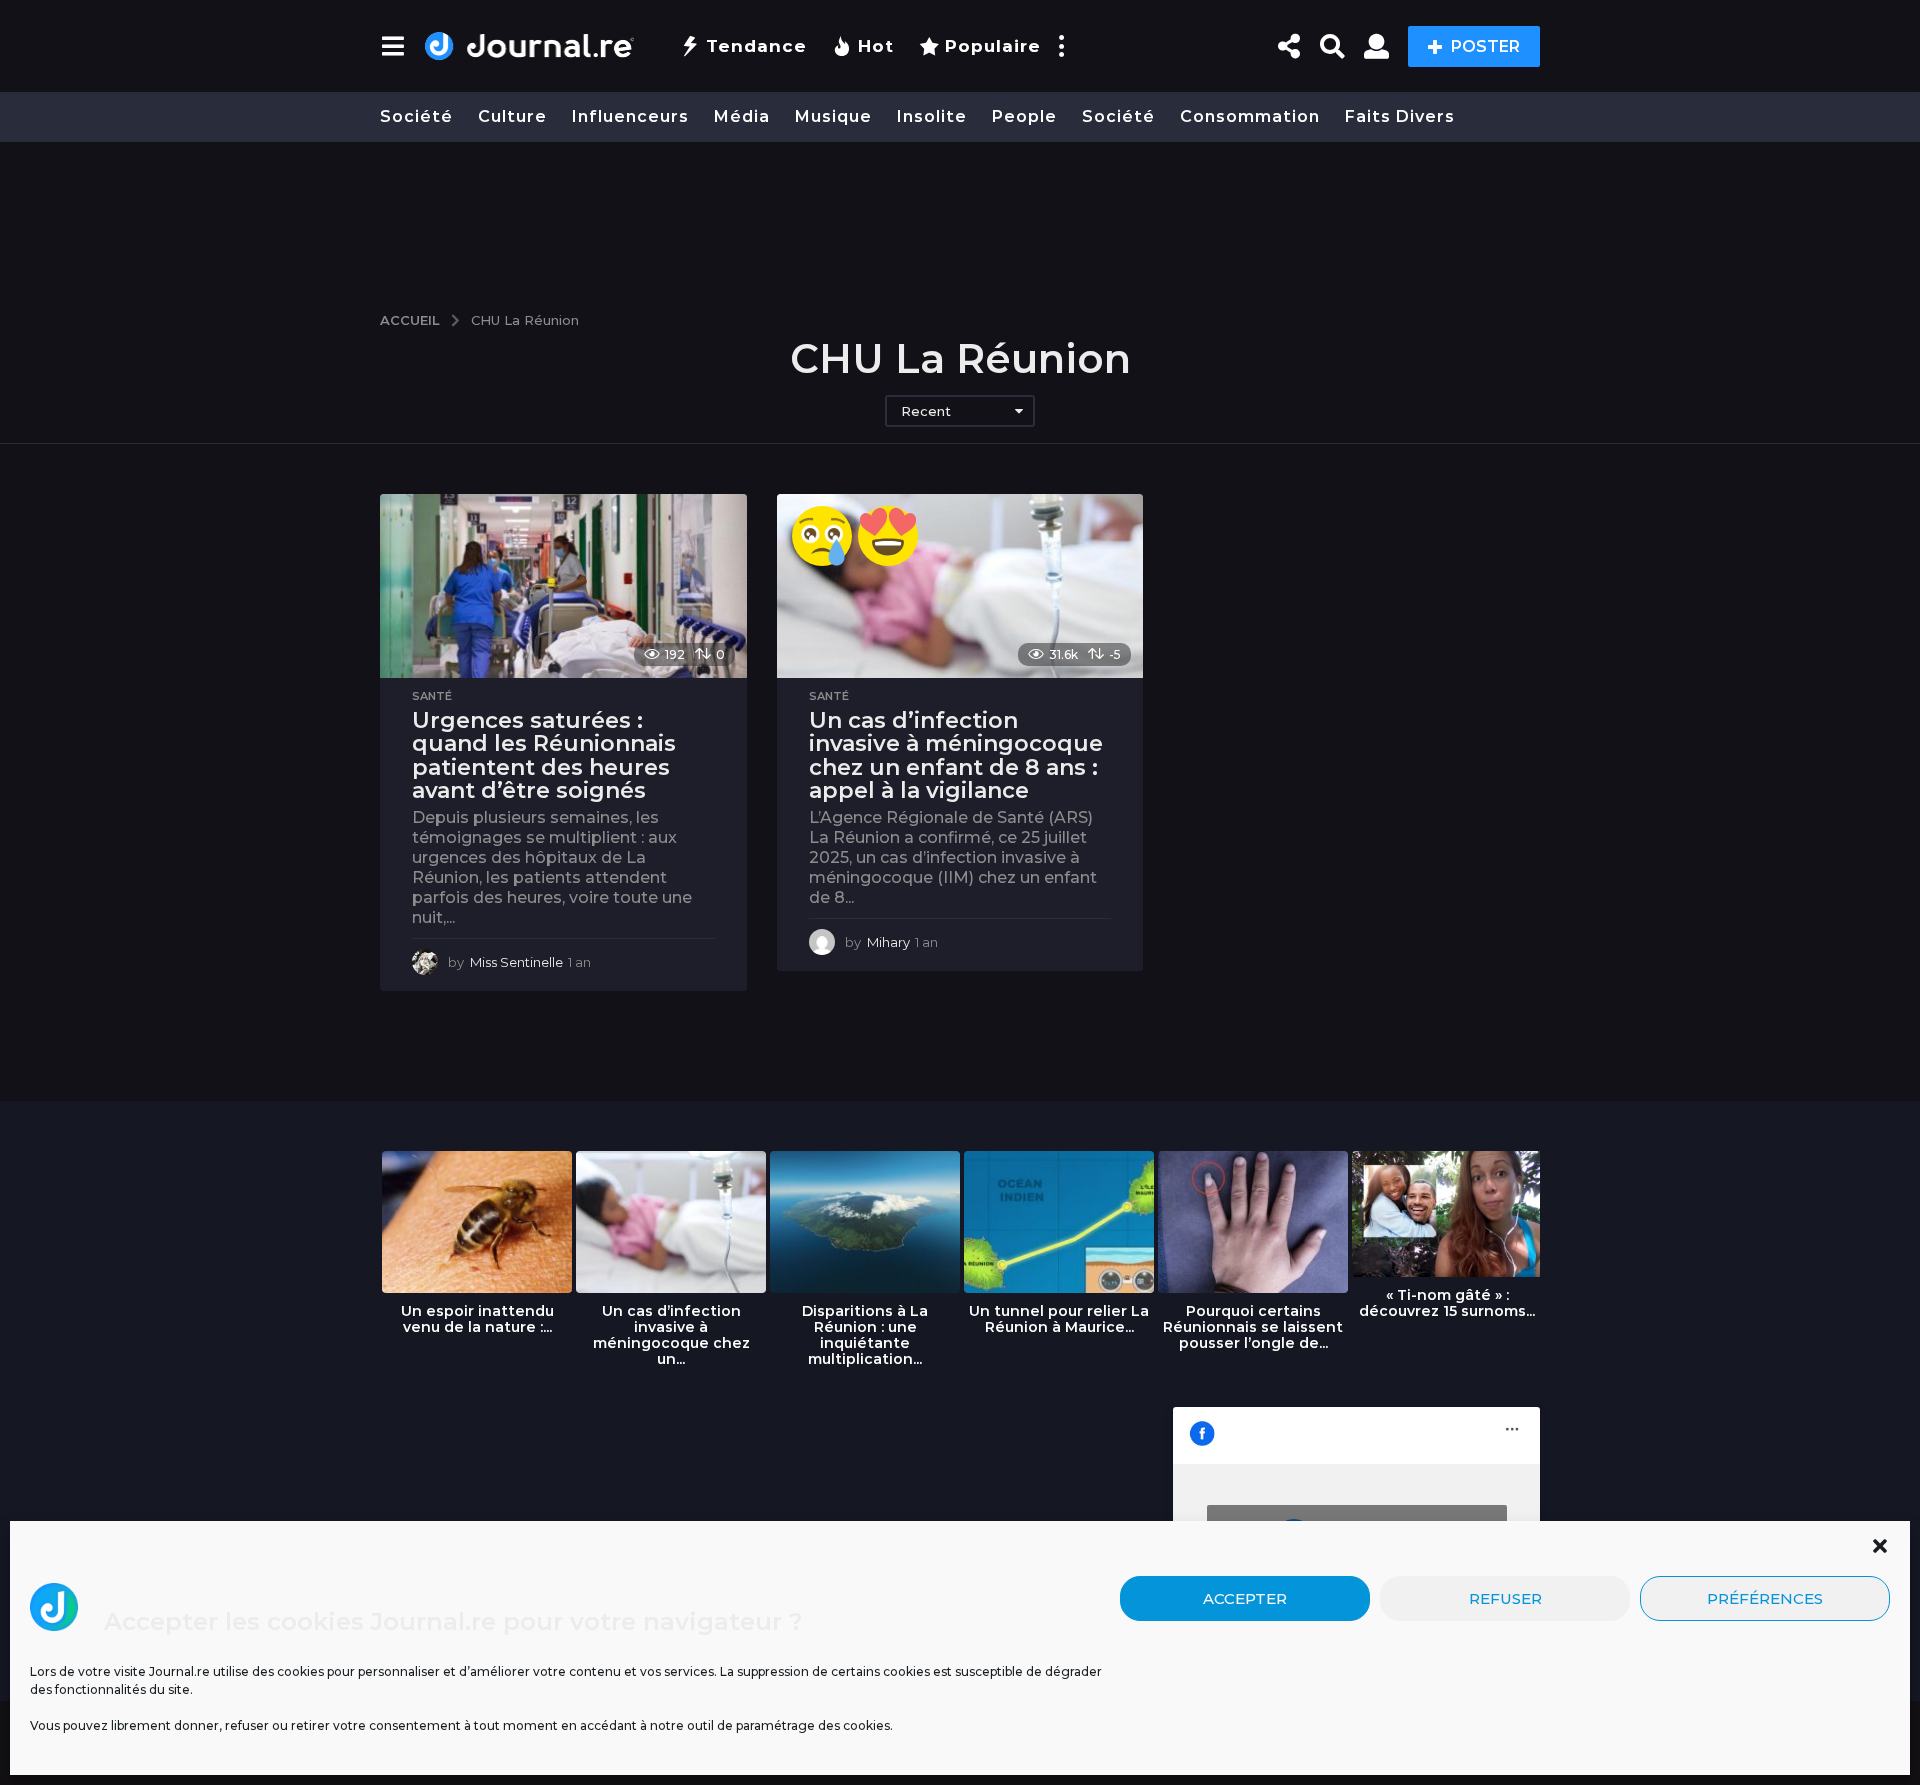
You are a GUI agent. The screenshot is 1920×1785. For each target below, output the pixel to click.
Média (742, 116)
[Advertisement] (960, 217)
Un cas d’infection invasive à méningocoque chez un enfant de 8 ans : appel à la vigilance (956, 756)
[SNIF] (822, 536)
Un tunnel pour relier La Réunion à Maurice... (1059, 1319)
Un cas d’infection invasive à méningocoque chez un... (671, 1335)
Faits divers (1400, 116)
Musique (833, 116)
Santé (432, 696)
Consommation (1250, 116)
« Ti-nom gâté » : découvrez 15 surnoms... (1447, 1303)
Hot (876, 46)
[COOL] (888, 536)
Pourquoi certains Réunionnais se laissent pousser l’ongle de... (1253, 1327)
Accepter (1245, 1598)
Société (416, 116)
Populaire (993, 46)
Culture (512, 116)
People (1024, 116)
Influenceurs (630, 116)
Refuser (1505, 1598)
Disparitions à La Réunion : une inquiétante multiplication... (865, 1335)
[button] (1880, 1546)
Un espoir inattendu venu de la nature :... (477, 1319)
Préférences (1765, 1598)
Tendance (756, 46)
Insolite (932, 116)
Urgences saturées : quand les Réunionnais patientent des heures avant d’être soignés (544, 756)
